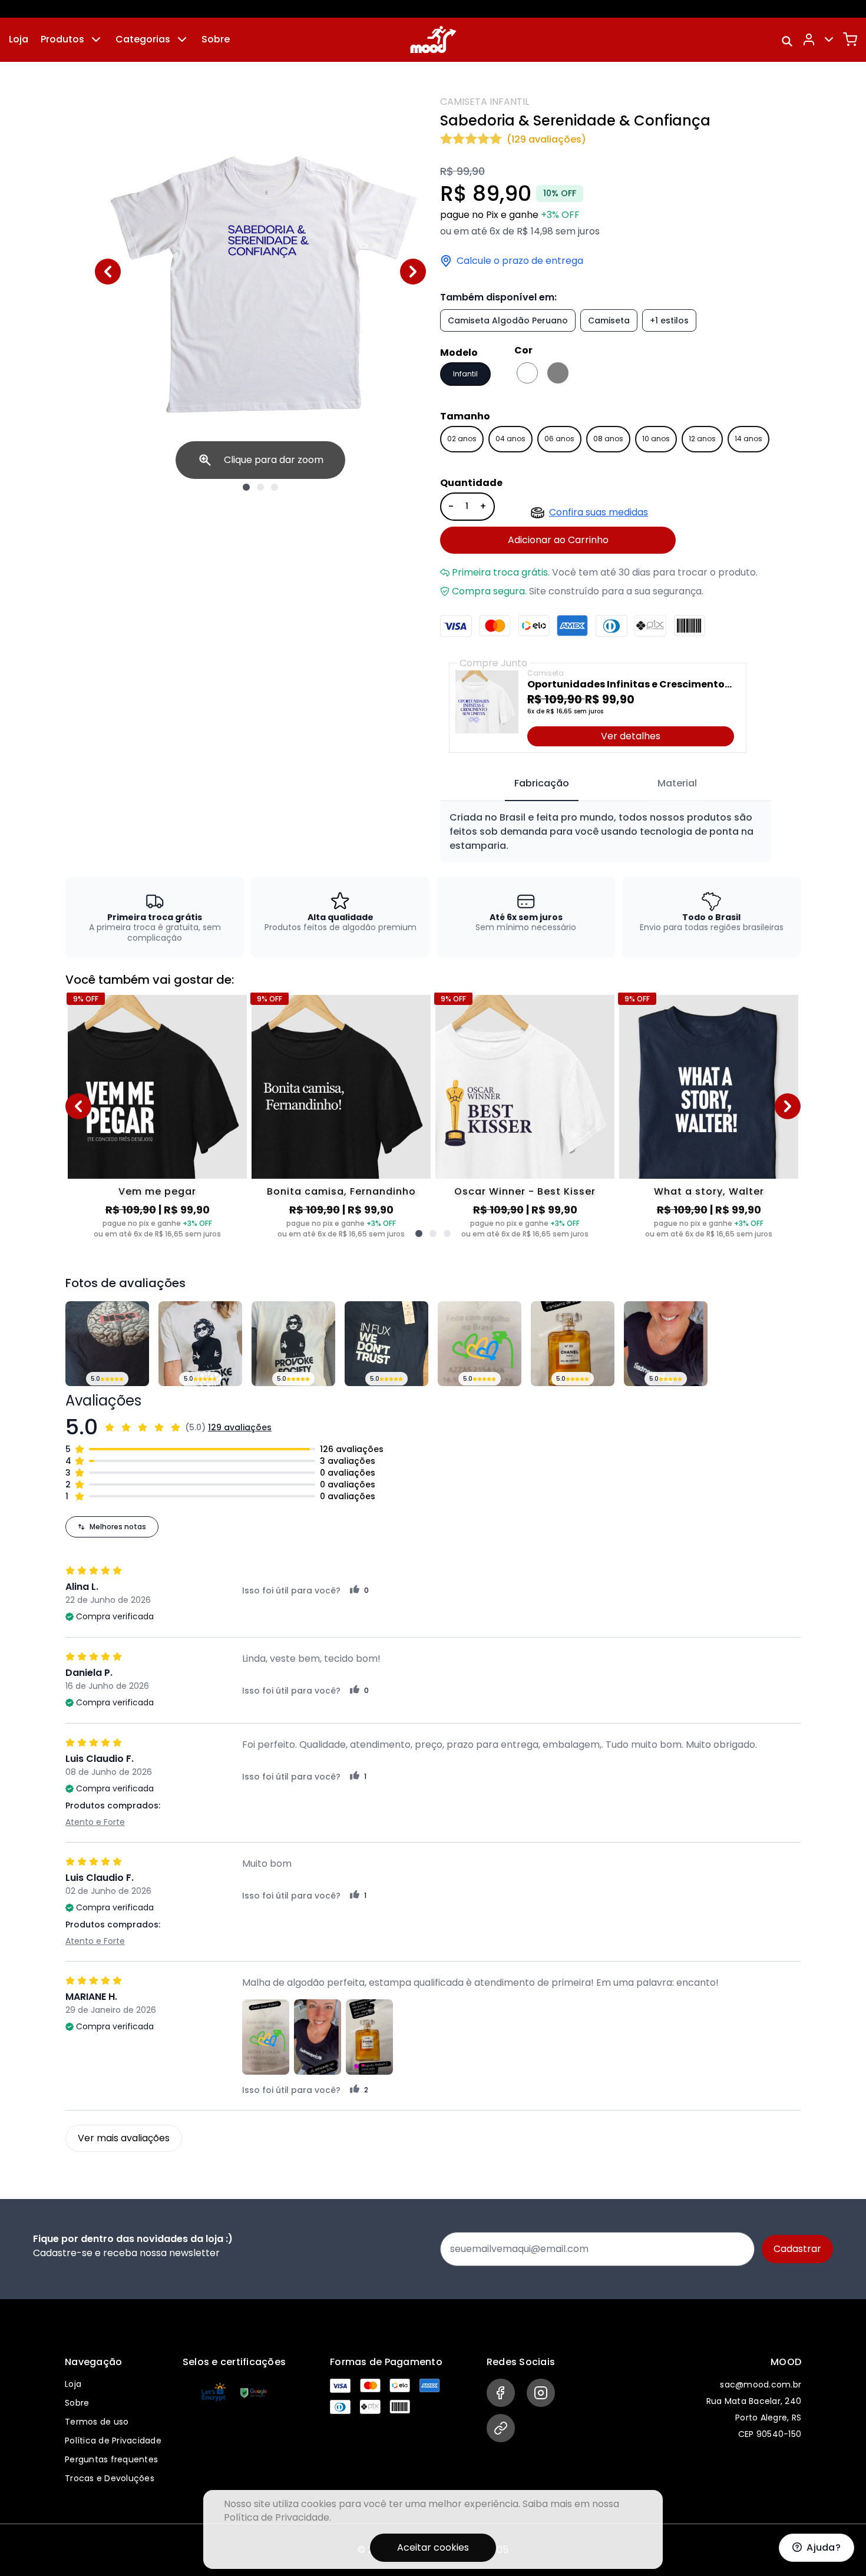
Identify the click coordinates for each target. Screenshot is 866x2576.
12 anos (702, 439)
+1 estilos (669, 320)
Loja (19, 39)
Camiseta (609, 320)
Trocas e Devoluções (110, 2478)
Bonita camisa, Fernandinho (341, 1191)
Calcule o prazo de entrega (520, 261)
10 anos (656, 439)
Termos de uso (97, 2422)
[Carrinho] (850, 39)
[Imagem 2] (260, 487)
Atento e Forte (95, 1822)
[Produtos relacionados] (419, 1234)
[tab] (542, 784)
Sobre (216, 39)
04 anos (510, 439)
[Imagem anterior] (108, 272)
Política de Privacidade (113, 2441)
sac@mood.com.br (761, 2385)
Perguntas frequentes (111, 2459)
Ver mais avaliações (124, 2138)
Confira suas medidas (599, 512)
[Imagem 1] (246, 487)
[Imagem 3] (275, 487)
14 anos (748, 439)
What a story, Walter (709, 1191)
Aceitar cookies (433, 2547)
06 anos (559, 439)
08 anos (608, 439)
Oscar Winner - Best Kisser (525, 1191)
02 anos (462, 439)
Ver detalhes (631, 736)
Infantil (465, 374)
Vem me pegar (157, 1191)
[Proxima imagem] (413, 272)
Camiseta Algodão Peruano (508, 320)
